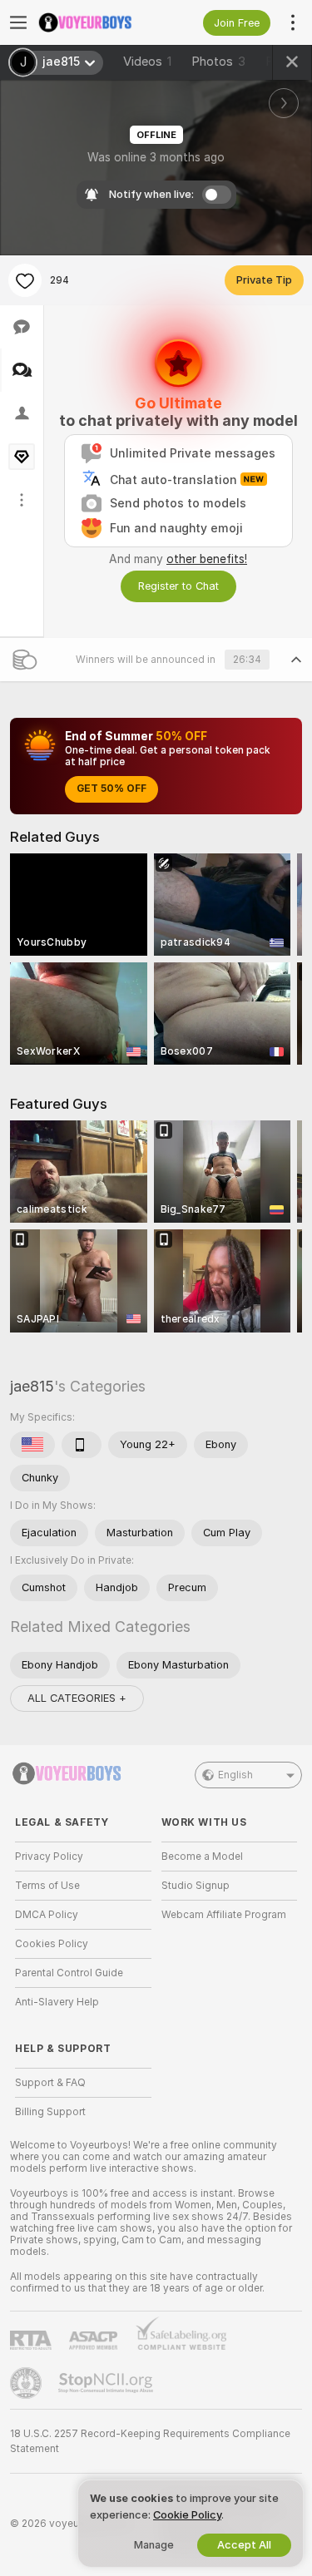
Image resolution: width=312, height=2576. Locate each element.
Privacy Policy (49, 1857)
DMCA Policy (47, 1915)
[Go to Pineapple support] (27, 2383)
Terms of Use (47, 1886)
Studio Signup (196, 1886)
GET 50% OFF (111, 789)
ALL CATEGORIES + (77, 1698)
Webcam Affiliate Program (224, 1915)
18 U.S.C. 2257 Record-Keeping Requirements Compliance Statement (150, 2441)
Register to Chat (178, 586)
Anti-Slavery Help (57, 2002)
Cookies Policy (52, 1944)
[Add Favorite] (25, 280)
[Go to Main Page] (97, 22)
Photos (218, 62)
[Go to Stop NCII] (107, 2383)
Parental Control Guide (69, 1973)
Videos (147, 62)
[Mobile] (82, 1445)
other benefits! (207, 559)
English (235, 1775)
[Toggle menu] (18, 22)
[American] (32, 1445)
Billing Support (50, 2112)
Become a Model (202, 1857)
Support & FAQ (50, 2083)
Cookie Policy (187, 2515)
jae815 (32, 1386)
